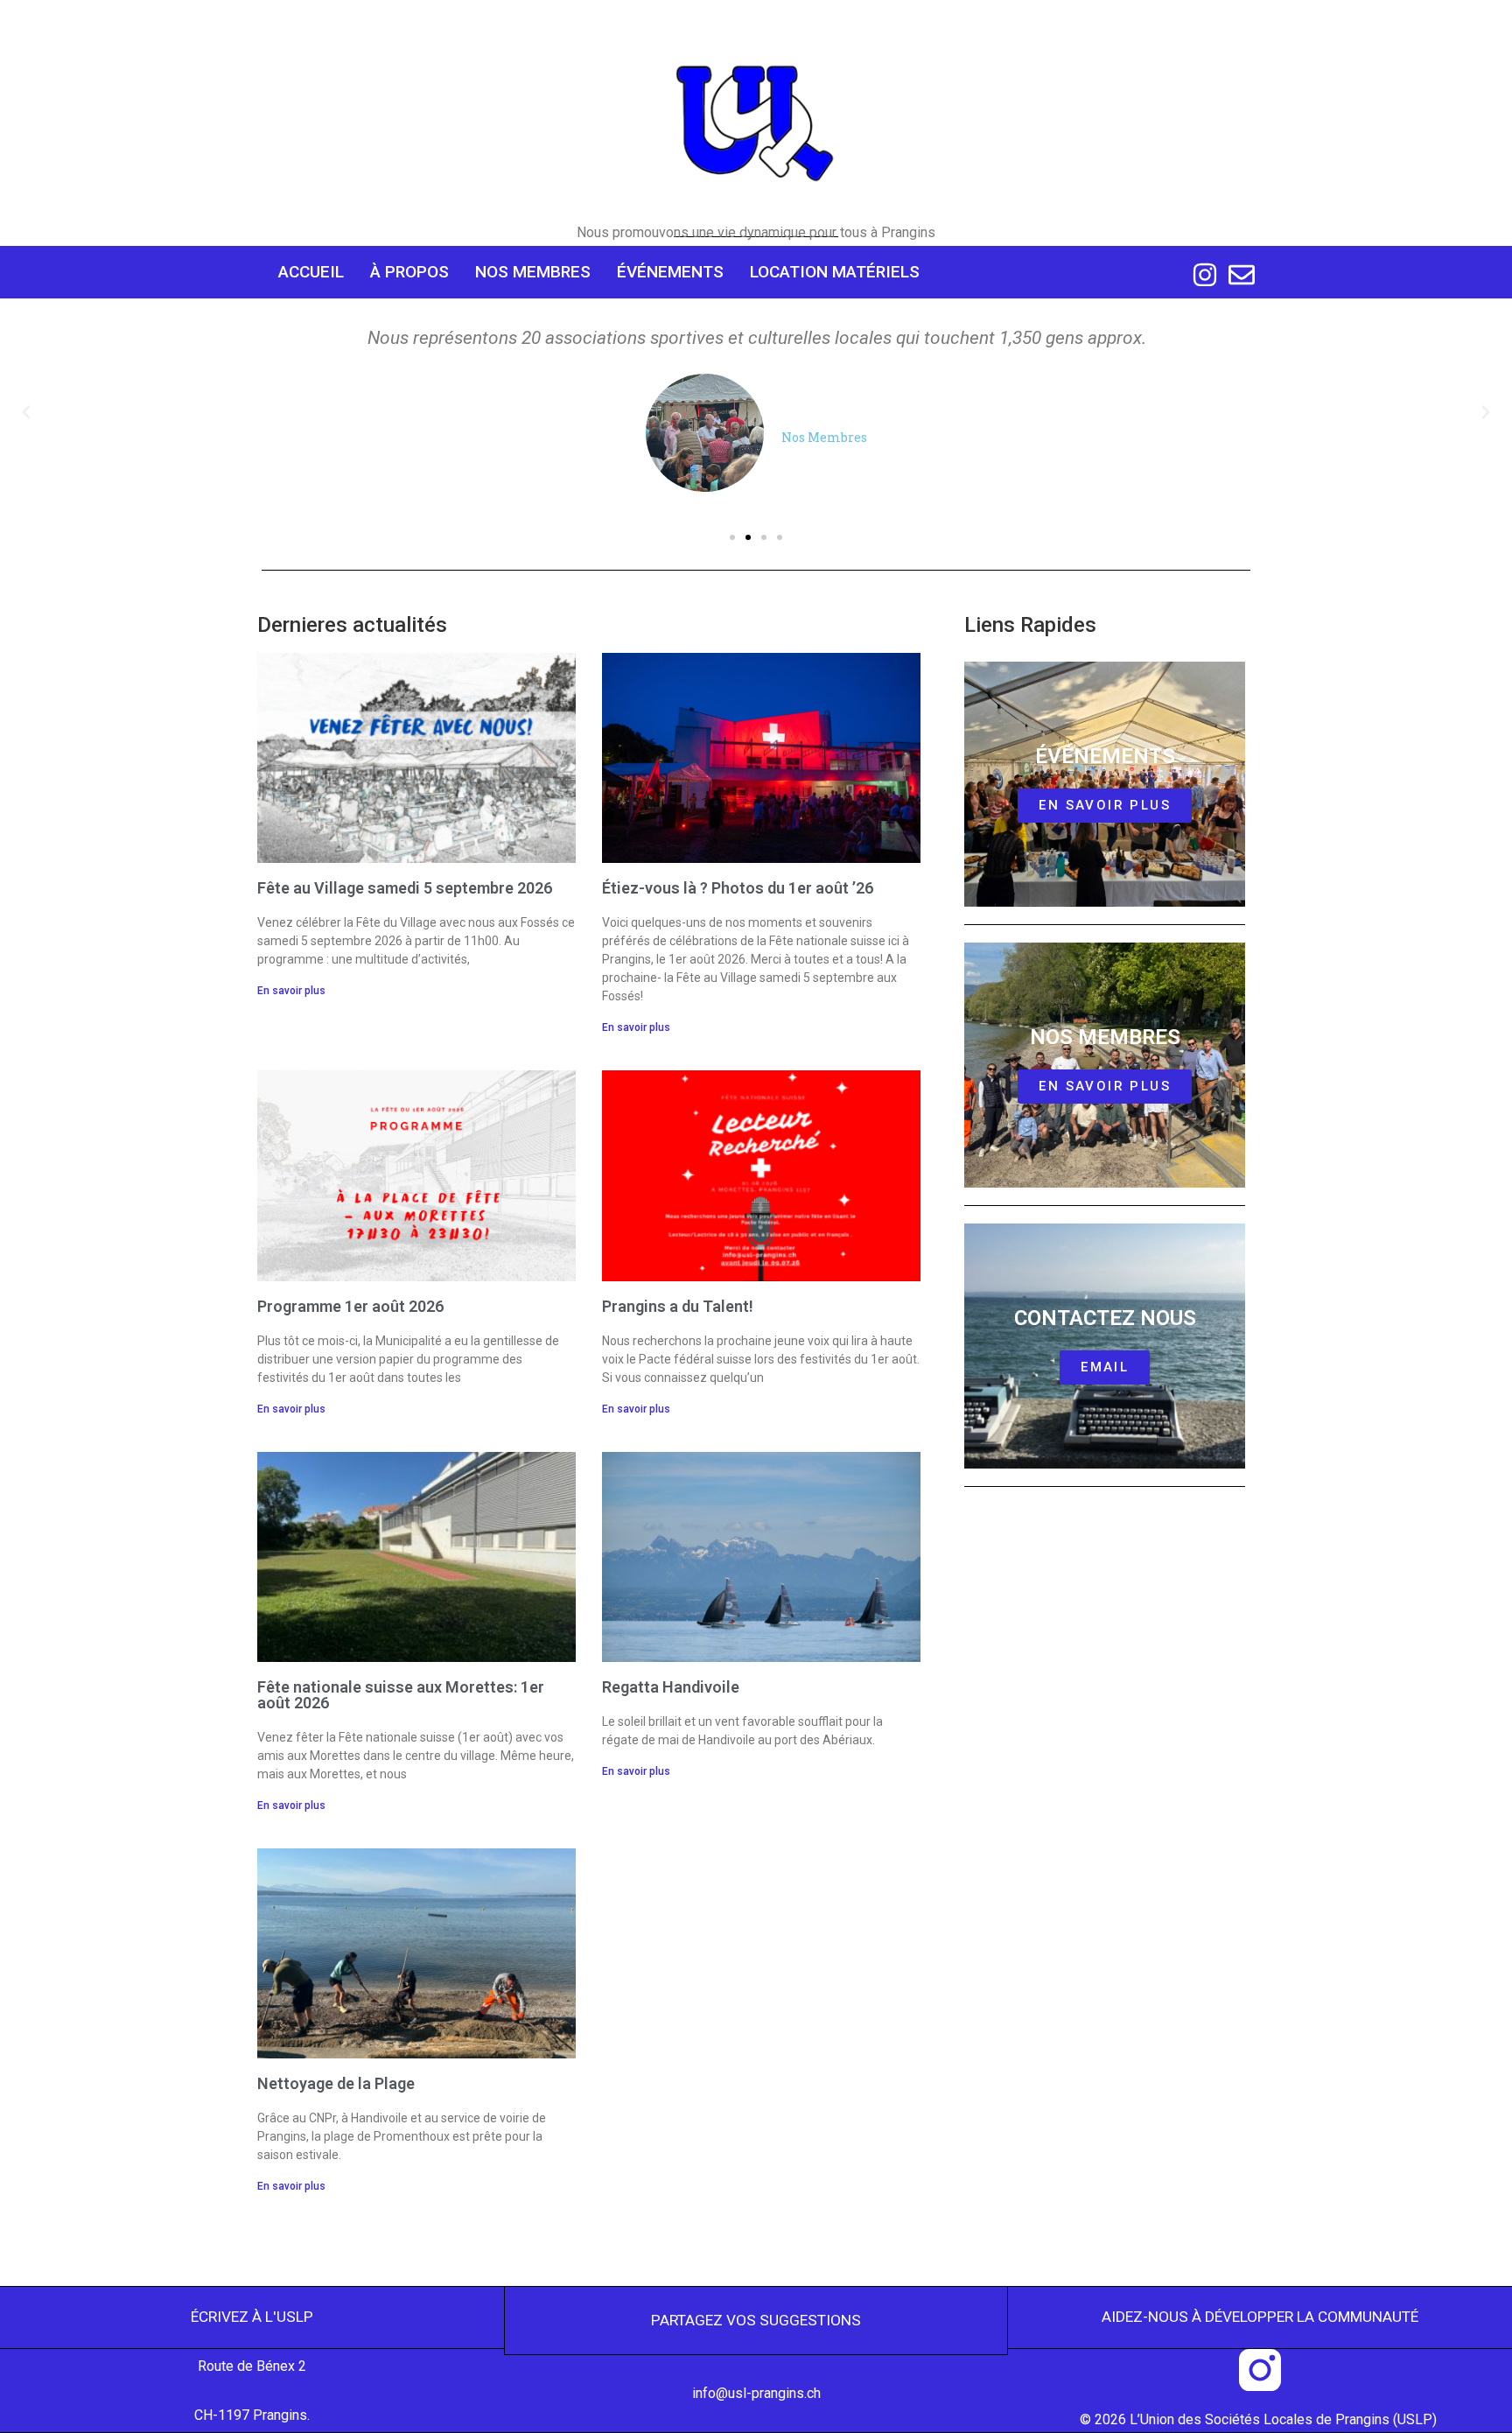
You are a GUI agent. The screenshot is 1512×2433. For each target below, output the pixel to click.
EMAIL (1105, 1367)
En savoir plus (291, 991)
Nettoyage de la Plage (336, 2083)
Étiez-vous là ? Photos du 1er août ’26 (738, 888)
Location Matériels (835, 272)
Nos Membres (533, 272)
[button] (26, 412)
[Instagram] (1205, 275)
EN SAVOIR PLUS (1105, 1086)
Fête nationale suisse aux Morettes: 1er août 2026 (401, 1695)
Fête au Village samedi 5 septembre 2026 (405, 888)
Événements (670, 272)
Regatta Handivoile (671, 1687)
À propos (409, 272)
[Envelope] (1242, 275)
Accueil (311, 272)
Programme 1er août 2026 (350, 1306)
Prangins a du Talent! (678, 1306)
